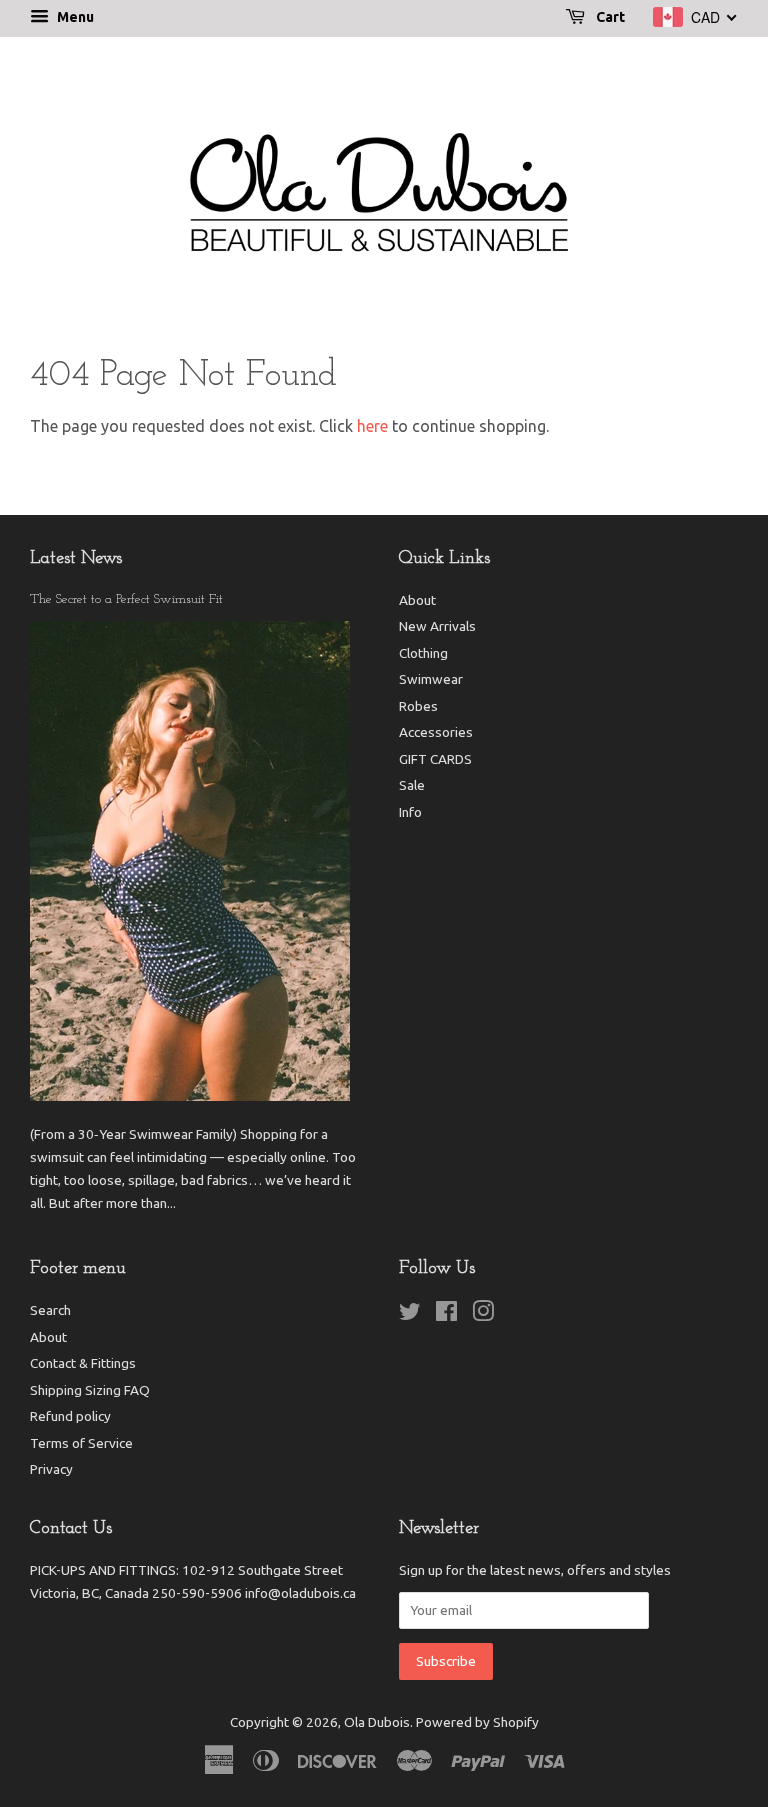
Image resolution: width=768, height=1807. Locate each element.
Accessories (436, 732)
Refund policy (70, 1416)
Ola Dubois (377, 1722)
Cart (609, 17)
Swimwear (431, 679)
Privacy (51, 1469)
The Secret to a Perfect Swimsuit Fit (126, 599)
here (372, 426)
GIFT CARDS (435, 759)
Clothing (423, 653)
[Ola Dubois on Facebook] (446, 1315)
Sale (412, 785)
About (417, 600)
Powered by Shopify (477, 1722)
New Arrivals (437, 626)
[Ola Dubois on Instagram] (483, 1315)
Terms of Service (81, 1443)
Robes (418, 706)
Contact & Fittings (83, 1363)
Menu (74, 17)
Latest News (76, 559)
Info (410, 812)
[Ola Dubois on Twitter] (410, 1315)
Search (50, 1310)
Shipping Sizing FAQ (90, 1390)
